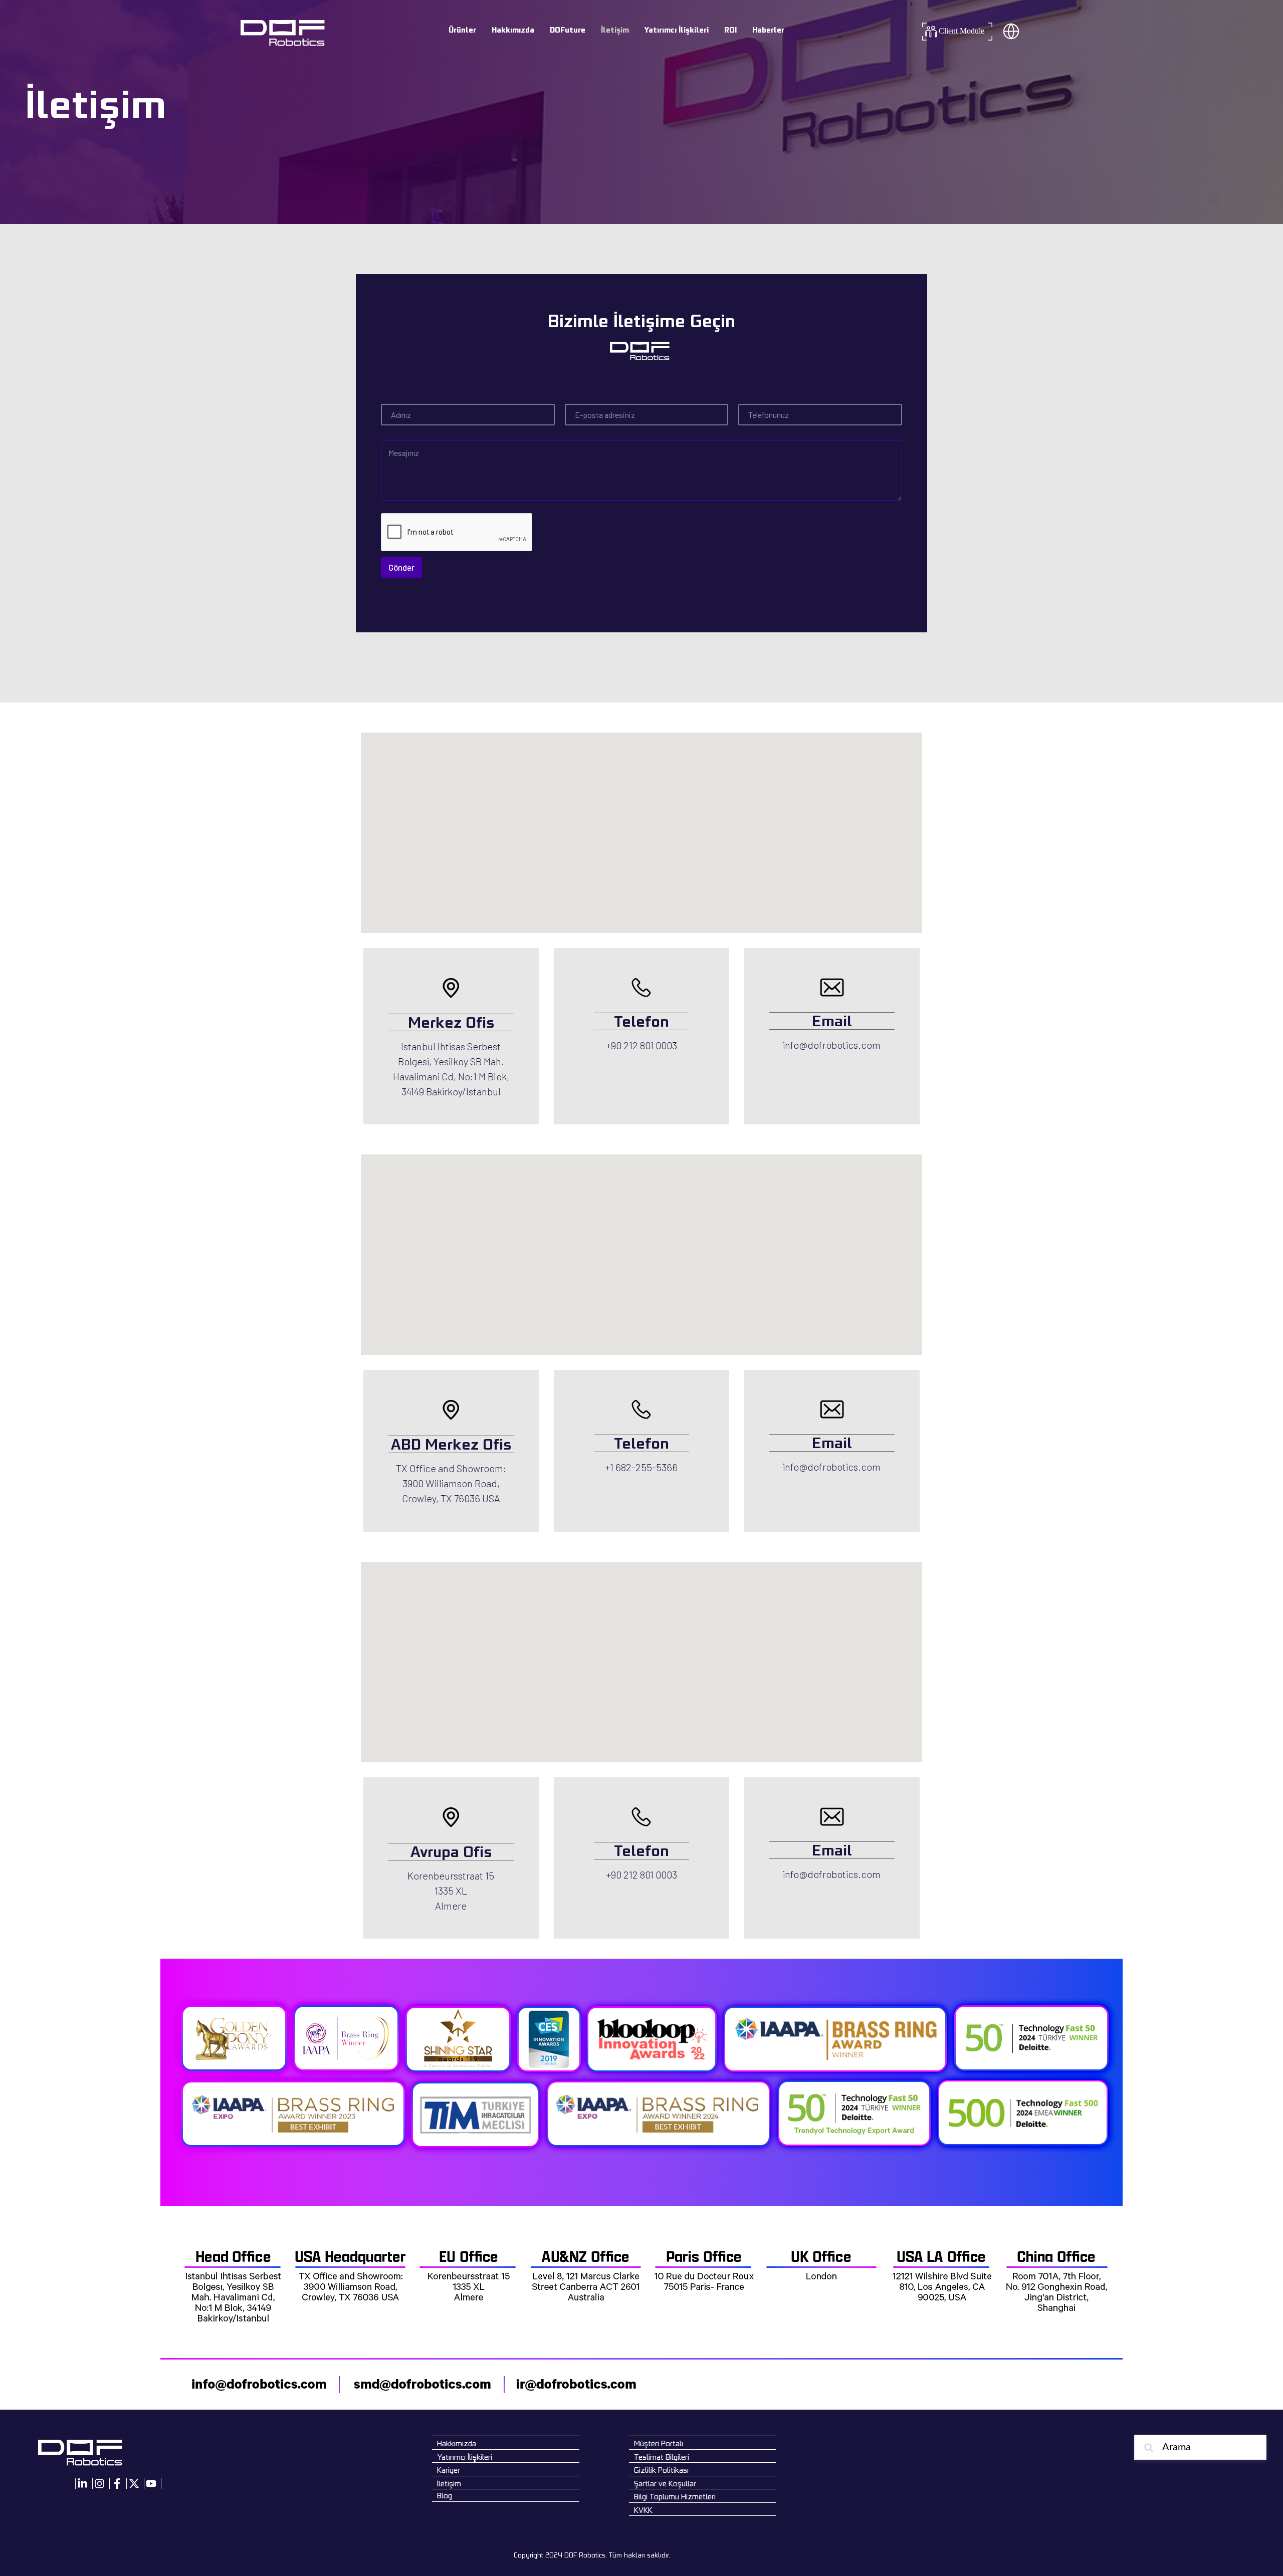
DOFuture (568, 30)
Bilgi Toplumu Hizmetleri (675, 2497)
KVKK (643, 2510)
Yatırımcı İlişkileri (676, 30)
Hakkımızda (513, 30)
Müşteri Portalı (659, 2443)
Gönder (401, 567)
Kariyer (449, 2470)
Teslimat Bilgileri (662, 2457)
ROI (730, 30)
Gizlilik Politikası (661, 2470)
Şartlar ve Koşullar (665, 2484)
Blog (445, 2496)
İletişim (615, 30)
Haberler (768, 30)
